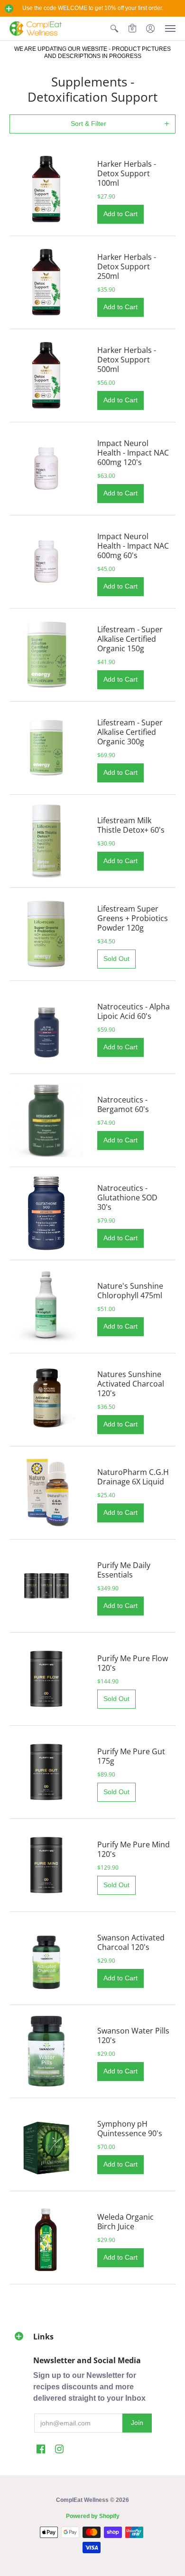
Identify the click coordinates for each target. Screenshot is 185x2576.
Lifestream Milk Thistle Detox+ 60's (131, 825)
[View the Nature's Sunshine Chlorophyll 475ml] (46, 1307)
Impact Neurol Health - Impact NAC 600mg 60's (133, 546)
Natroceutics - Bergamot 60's (123, 1104)
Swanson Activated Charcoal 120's (131, 1942)
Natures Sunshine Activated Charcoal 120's (131, 1384)
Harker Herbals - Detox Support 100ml (127, 173)
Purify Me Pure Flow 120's (133, 1663)
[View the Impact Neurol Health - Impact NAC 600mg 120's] (46, 469)
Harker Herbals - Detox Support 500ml (127, 360)
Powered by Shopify (93, 2516)
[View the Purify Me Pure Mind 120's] (46, 1865)
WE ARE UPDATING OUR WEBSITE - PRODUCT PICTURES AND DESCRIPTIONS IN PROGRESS (92, 52)
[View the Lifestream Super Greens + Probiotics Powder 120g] (46, 934)
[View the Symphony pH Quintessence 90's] (46, 2144)
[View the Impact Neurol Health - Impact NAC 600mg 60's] (46, 562)
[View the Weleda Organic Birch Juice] (46, 2238)
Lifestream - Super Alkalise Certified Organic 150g (130, 639)
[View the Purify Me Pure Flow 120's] (46, 1679)
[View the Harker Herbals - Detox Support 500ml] (46, 375)
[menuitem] (114, 29)
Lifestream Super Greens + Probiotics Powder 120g (133, 918)
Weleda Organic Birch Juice (125, 2222)
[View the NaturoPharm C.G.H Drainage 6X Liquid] (46, 1493)
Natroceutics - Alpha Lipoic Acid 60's (134, 1011)
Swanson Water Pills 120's (133, 2035)
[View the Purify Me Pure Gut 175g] (46, 1772)
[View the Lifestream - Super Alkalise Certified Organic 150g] (46, 655)
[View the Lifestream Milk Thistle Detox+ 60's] (46, 841)
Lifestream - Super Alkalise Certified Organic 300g (130, 732)
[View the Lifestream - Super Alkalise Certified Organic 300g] (46, 748)
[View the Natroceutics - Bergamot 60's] (46, 1120)
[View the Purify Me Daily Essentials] (46, 1586)
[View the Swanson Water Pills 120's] (46, 2051)
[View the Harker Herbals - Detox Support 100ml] (46, 189)
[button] (9, 9)
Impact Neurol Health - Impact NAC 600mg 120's (133, 453)
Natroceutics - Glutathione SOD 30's (127, 1198)
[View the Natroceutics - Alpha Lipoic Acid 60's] (46, 1027)
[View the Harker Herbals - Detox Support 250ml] (46, 282)
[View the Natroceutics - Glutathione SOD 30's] (46, 1213)
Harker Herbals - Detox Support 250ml (127, 266)
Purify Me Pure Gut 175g (131, 1756)
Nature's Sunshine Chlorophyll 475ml (130, 1291)
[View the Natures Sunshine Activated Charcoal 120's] (46, 1400)
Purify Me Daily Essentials (124, 1570)
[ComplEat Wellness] (36, 29)
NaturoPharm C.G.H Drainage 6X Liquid (133, 1477)
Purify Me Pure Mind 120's (134, 1849)
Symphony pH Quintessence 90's (130, 2129)
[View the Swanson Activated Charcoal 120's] (46, 1958)
